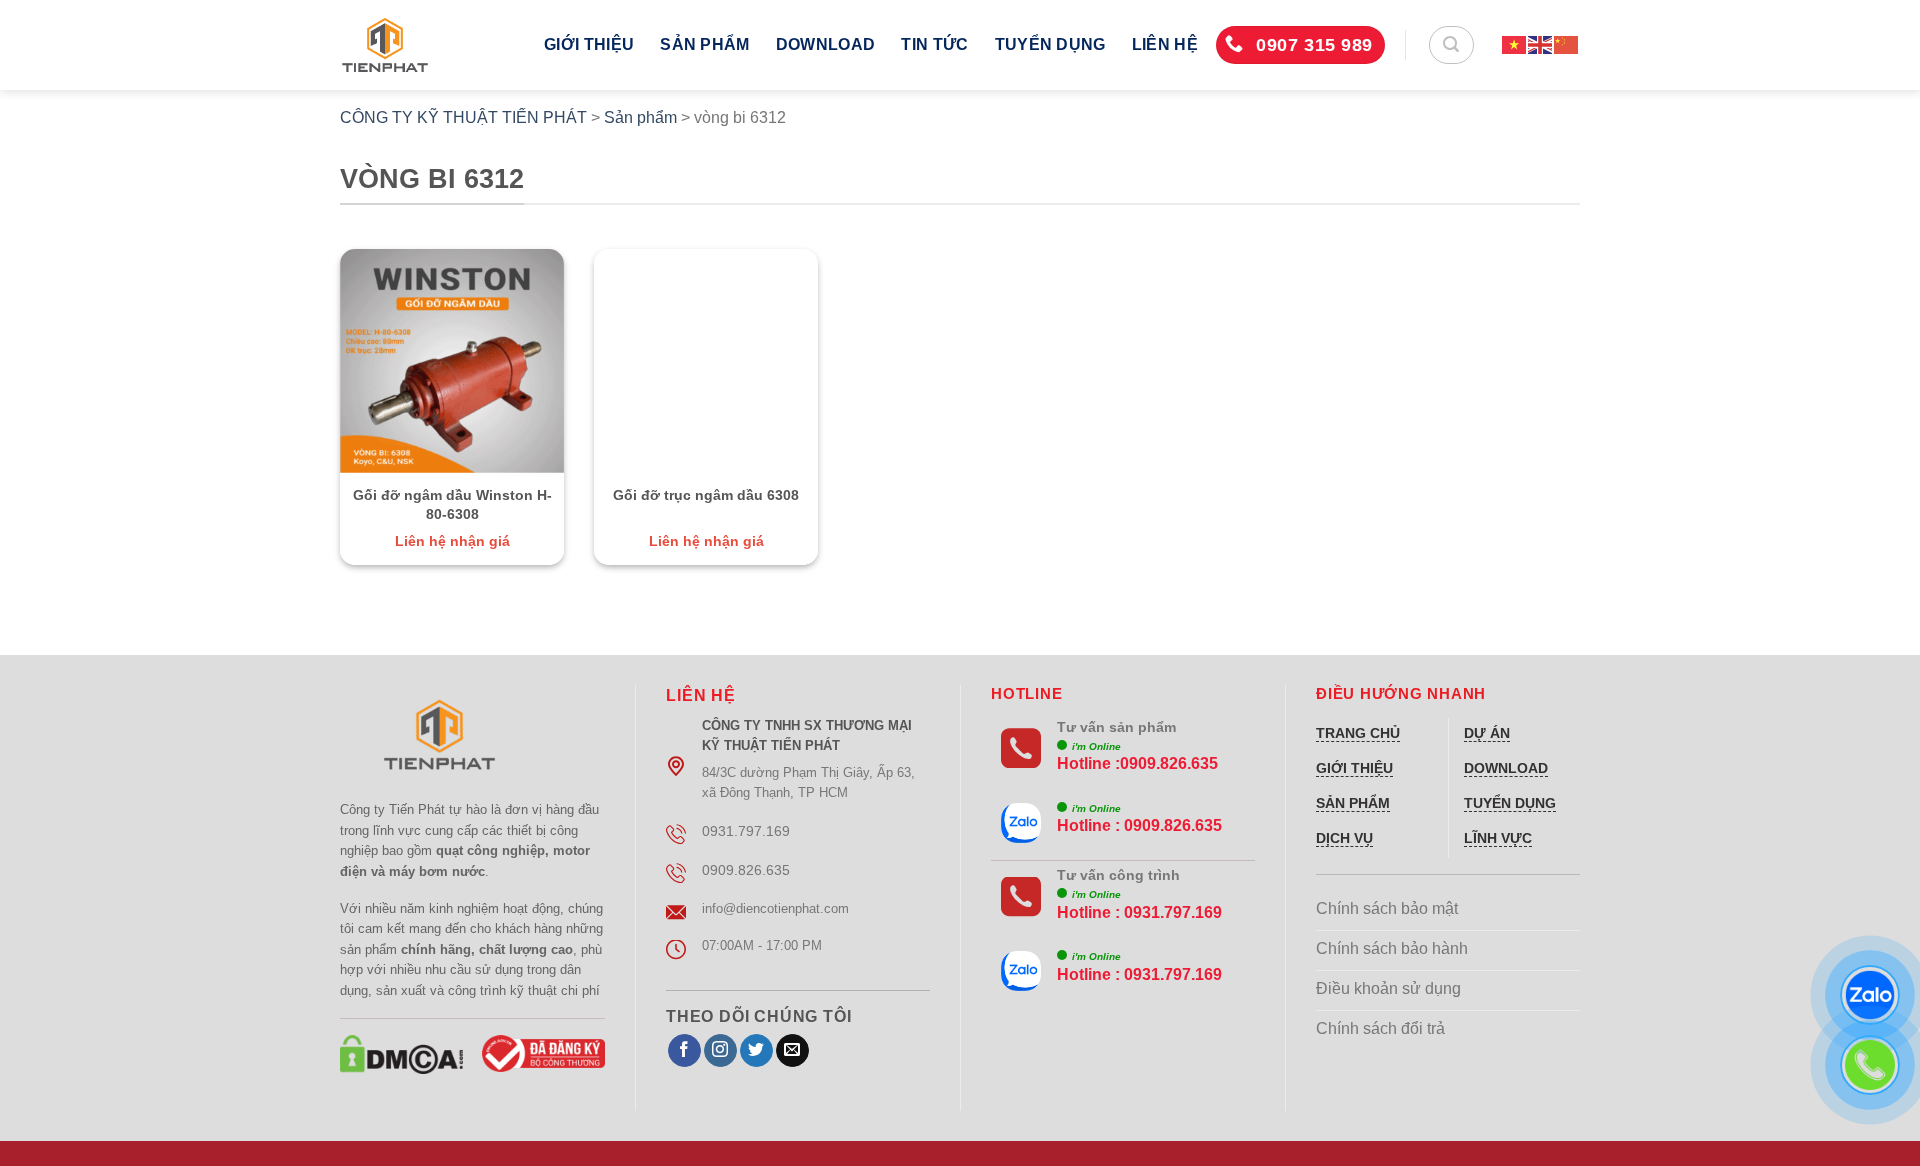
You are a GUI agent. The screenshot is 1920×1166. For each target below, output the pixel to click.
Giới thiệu (589, 44)
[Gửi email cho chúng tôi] (792, 1051)
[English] (1541, 44)
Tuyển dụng (1050, 44)
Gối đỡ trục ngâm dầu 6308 (706, 495)
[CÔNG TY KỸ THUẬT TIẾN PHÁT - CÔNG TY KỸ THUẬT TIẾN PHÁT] (427, 45)
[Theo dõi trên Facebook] (684, 1051)
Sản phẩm (705, 44)
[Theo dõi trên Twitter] (756, 1051)
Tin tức (934, 44)
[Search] (1451, 45)
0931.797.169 (1173, 912)
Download (826, 44)
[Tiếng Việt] (1515, 44)
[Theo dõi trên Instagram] (720, 1051)
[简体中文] (1567, 44)
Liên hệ (1165, 44)
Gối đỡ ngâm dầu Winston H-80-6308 (452, 504)
